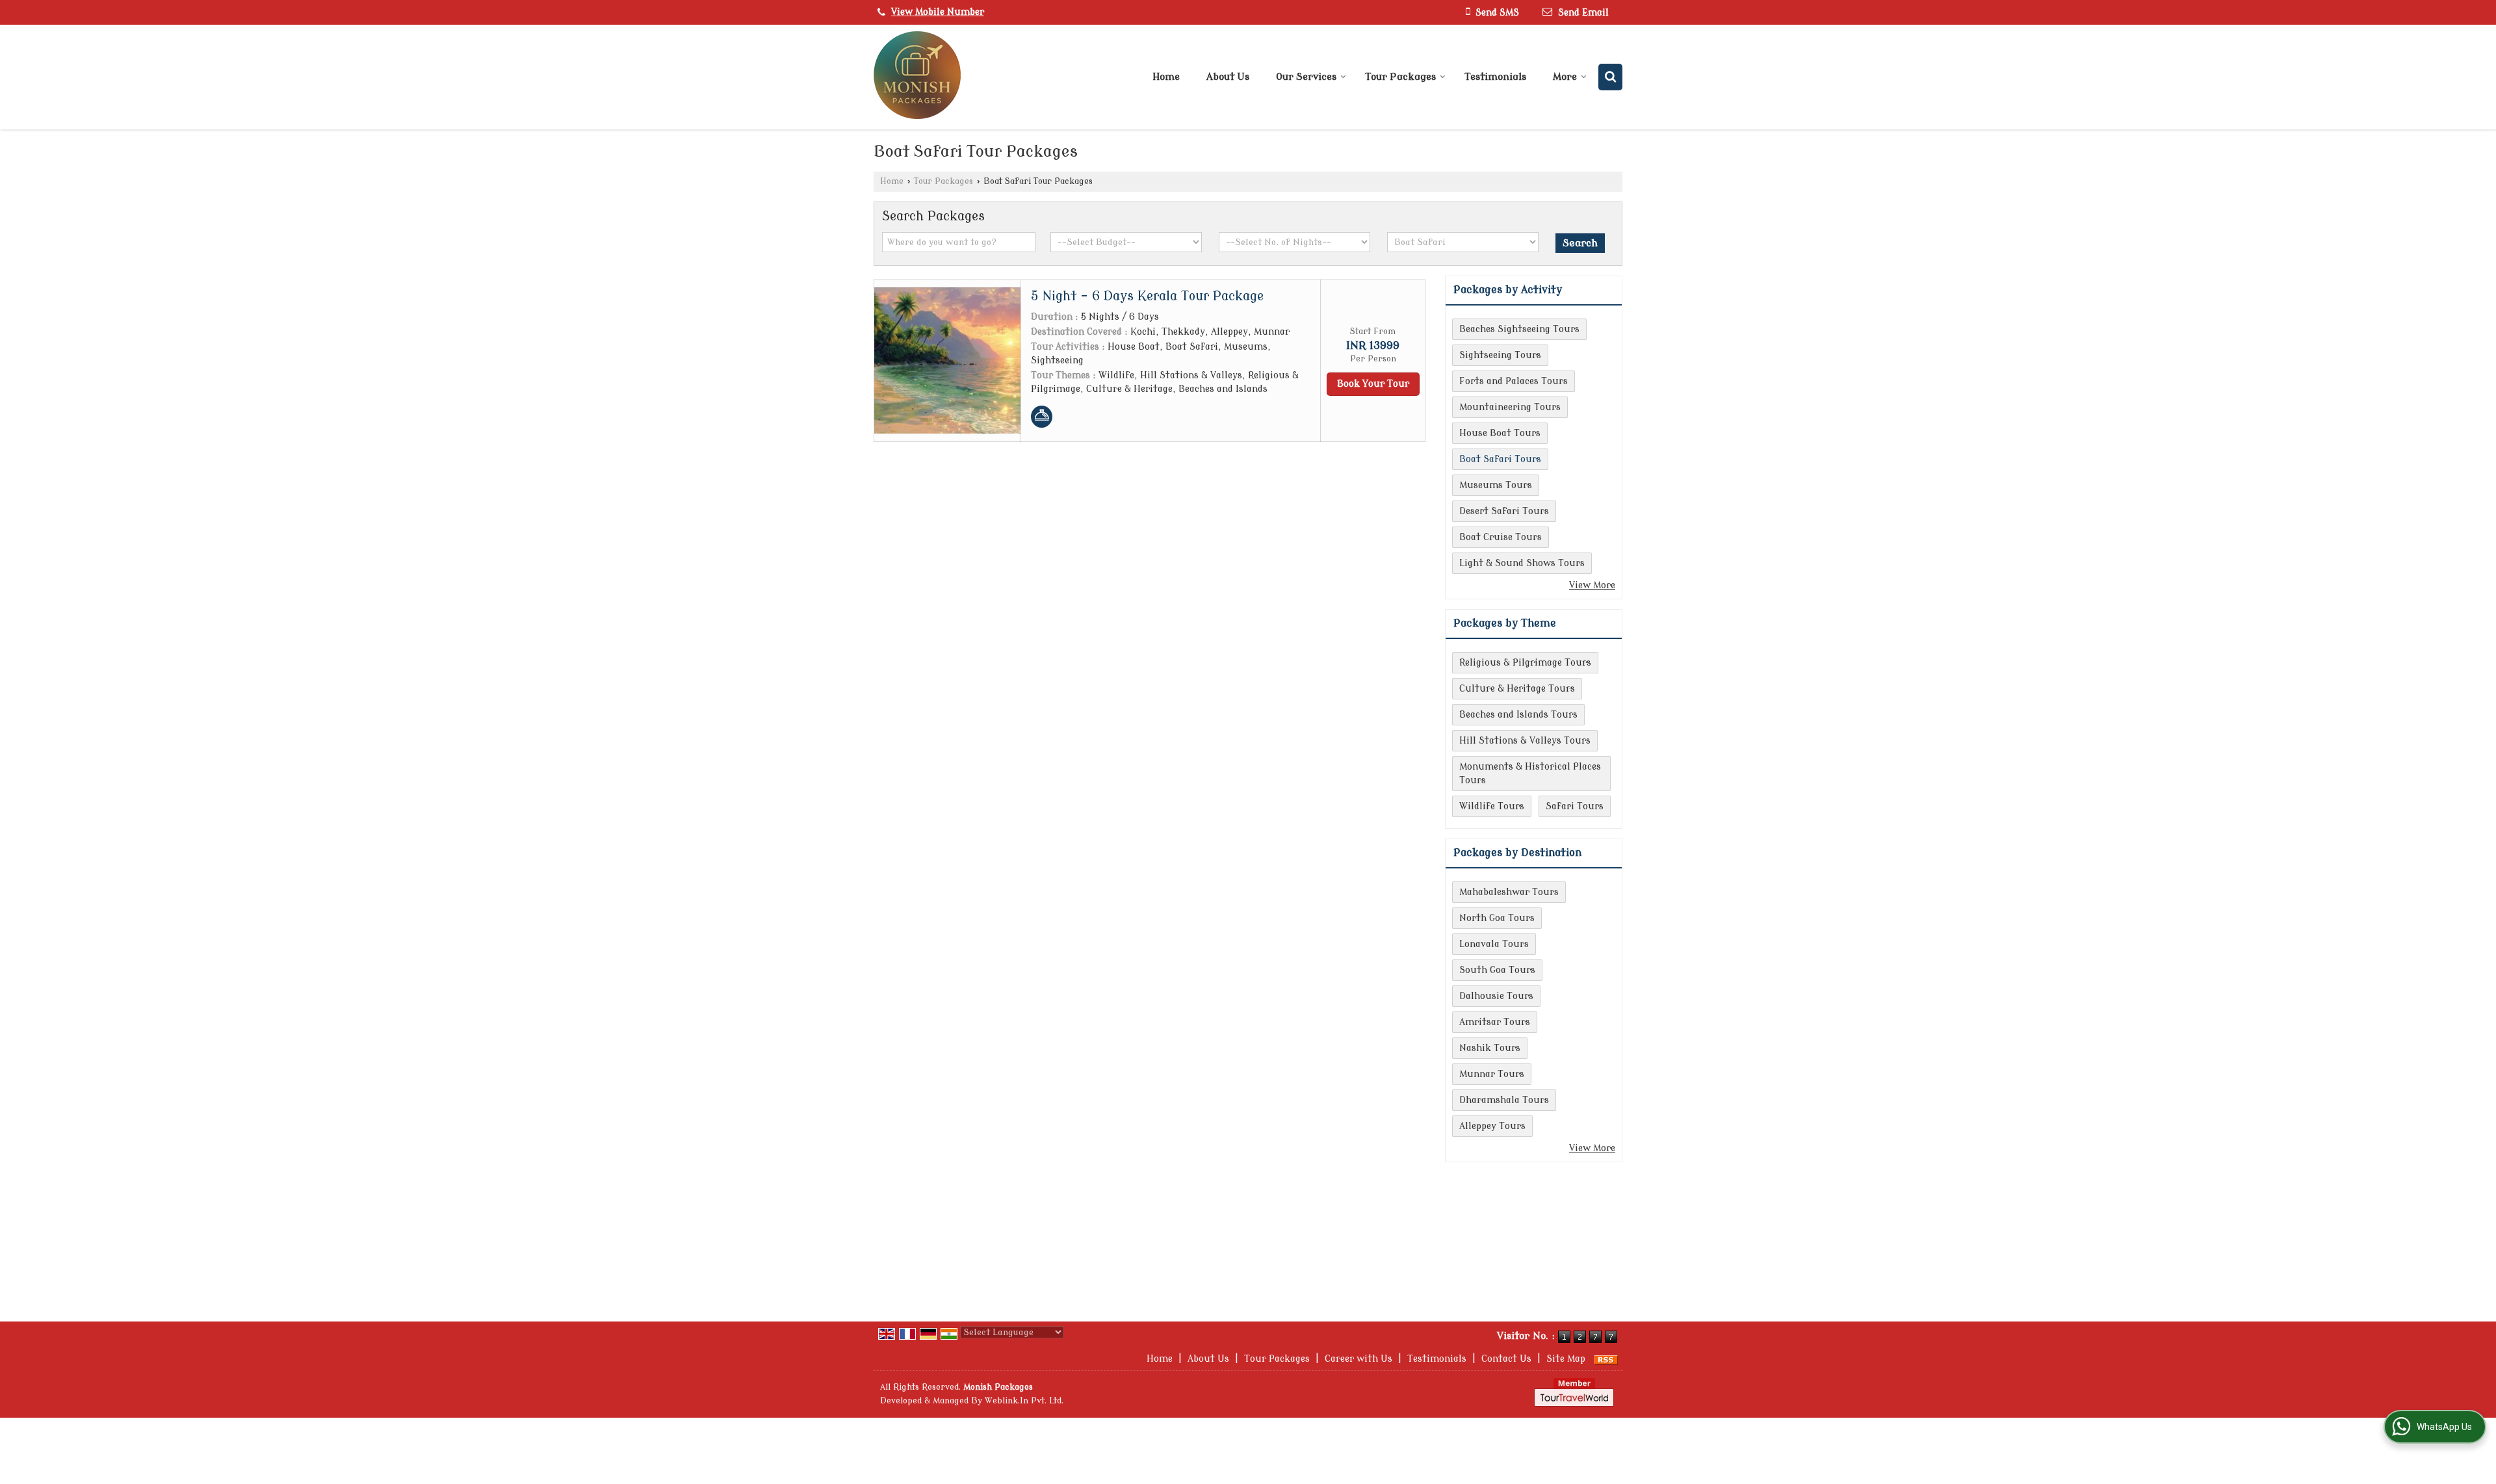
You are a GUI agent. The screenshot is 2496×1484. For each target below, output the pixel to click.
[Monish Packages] (917, 77)
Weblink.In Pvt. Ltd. (1024, 1401)
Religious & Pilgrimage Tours (1525, 663)
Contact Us (1506, 1359)
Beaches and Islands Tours (1518, 715)
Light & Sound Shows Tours (1522, 563)
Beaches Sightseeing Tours (1519, 329)
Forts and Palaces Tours (1514, 381)
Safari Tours (1575, 806)
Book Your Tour (1373, 384)
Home (1166, 77)
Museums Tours (1496, 485)
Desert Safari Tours (1504, 511)
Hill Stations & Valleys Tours (1525, 741)
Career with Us (1358, 1359)
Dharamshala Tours (1504, 1100)
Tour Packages (1400, 77)
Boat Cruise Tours (1501, 537)
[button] (938, 12)
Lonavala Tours (1494, 944)
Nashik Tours (1490, 1048)
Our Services (1306, 77)
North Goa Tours (1497, 918)
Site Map (1566, 1359)
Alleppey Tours (1492, 1126)
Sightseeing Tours (1500, 355)
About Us (1228, 77)
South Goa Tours (1497, 970)
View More (1592, 585)
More (1565, 77)
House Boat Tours (1500, 433)
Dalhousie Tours (1496, 996)
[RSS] (1606, 1359)
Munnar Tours (1492, 1074)
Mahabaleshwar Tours (1509, 892)
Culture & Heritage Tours (1517, 689)
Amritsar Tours (1495, 1022)
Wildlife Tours (1492, 806)
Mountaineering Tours (1510, 407)
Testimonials (1495, 77)
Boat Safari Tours (1500, 459)
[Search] (1610, 77)
